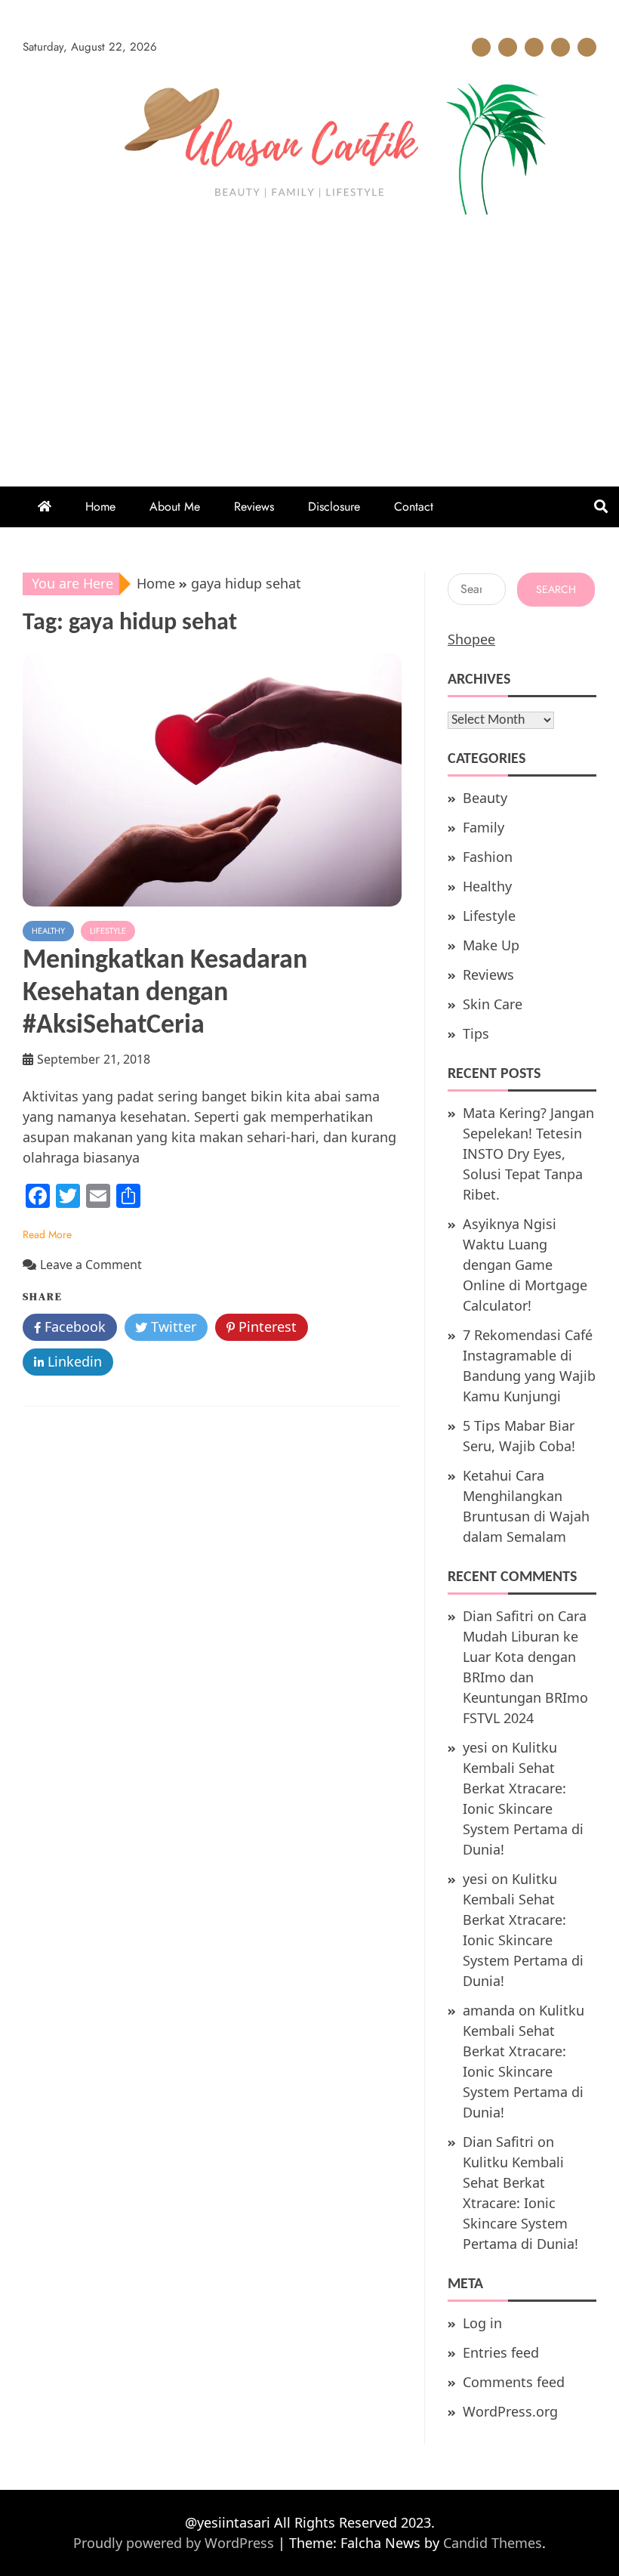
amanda (489, 2010)
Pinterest (266, 1327)
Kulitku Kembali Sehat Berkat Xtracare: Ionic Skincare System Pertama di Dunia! (520, 2203)
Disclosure (560, 47)
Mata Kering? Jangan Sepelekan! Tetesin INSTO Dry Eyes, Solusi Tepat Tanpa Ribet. (528, 1154)
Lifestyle (108, 931)
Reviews (534, 47)
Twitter (172, 1327)
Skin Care (493, 1004)
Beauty (485, 798)
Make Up (491, 945)
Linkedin (73, 1361)
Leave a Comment (91, 1265)
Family (483, 827)
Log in (482, 2323)
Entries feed (501, 2352)
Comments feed (514, 2382)
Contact (587, 47)
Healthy (48, 931)
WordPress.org (510, 2411)
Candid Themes (493, 2543)
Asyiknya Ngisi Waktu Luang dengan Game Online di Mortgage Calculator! (525, 1265)
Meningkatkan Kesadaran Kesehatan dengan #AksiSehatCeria (165, 993)
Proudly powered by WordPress (176, 2543)
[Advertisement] (309, 335)
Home (481, 47)
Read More (47, 1234)
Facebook (73, 1327)
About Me (508, 47)
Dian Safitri (498, 1616)
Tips (476, 1033)
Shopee (471, 639)
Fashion (488, 857)
